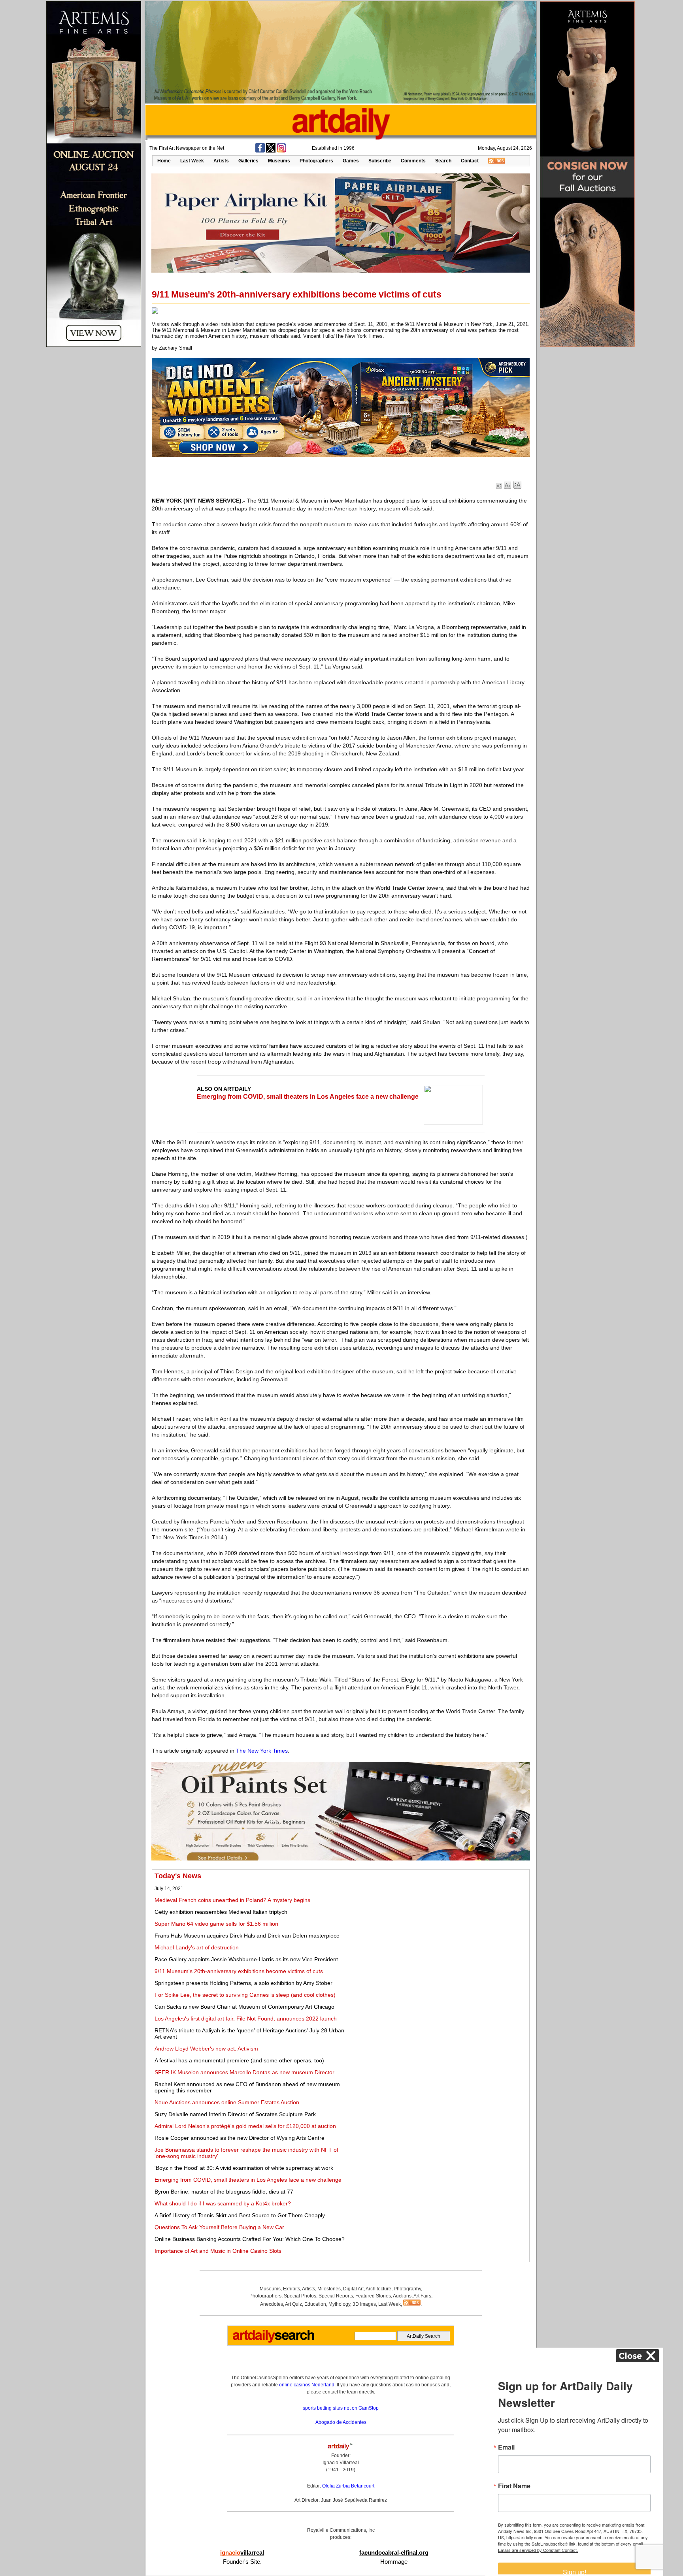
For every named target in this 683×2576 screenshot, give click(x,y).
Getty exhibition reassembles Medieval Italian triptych (221, 1912)
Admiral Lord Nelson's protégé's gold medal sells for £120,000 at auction (245, 2126)
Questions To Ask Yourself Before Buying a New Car (219, 2227)
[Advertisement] (439, 1927)
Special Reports (336, 2296)
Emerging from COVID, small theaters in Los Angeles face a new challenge (308, 1097)
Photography (407, 2289)
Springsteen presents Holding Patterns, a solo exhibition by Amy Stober (243, 1983)
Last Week (192, 161)
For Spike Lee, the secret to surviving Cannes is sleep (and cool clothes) (245, 1995)
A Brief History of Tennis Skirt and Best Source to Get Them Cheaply (240, 2215)
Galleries (248, 161)
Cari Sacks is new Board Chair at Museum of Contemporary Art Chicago (244, 2007)
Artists (221, 161)
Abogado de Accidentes (341, 2422)
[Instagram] (281, 151)
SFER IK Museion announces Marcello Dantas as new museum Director (244, 2072)
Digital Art (353, 2289)
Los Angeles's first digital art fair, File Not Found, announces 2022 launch (246, 2019)
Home (164, 161)
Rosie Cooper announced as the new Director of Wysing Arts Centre (240, 2138)
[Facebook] (260, 151)
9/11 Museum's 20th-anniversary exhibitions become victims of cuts (239, 1971)
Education (315, 2304)
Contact (470, 161)
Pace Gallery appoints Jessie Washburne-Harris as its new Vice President (246, 1959)
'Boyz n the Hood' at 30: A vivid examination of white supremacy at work (244, 2168)
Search (443, 161)
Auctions (402, 2296)
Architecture (378, 2289)
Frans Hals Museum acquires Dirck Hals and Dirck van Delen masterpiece (247, 1936)
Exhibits (292, 2289)
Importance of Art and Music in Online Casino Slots (218, 2251)
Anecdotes (272, 2304)
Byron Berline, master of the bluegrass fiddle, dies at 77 (224, 2192)
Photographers (316, 161)
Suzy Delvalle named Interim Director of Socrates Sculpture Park (235, 2114)
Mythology (339, 2304)
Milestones (329, 2289)
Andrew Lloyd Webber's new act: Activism (206, 2049)
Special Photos (300, 2296)
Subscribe (380, 161)
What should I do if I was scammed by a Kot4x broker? (223, 2203)
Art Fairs (422, 2296)
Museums (279, 161)
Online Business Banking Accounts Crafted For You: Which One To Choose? (250, 2239)
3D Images (364, 2304)
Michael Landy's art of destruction (197, 1947)
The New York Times (262, 1751)
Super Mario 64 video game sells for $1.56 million (216, 1924)
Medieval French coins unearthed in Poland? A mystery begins (232, 1900)
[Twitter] (271, 151)
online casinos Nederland (307, 2385)
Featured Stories (373, 2296)
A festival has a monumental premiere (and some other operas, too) (239, 2060)
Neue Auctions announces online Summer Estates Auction (227, 2102)
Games (351, 161)
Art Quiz (293, 2304)
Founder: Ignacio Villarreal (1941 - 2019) (341, 2463)
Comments (413, 161)
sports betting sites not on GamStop (341, 2408)
